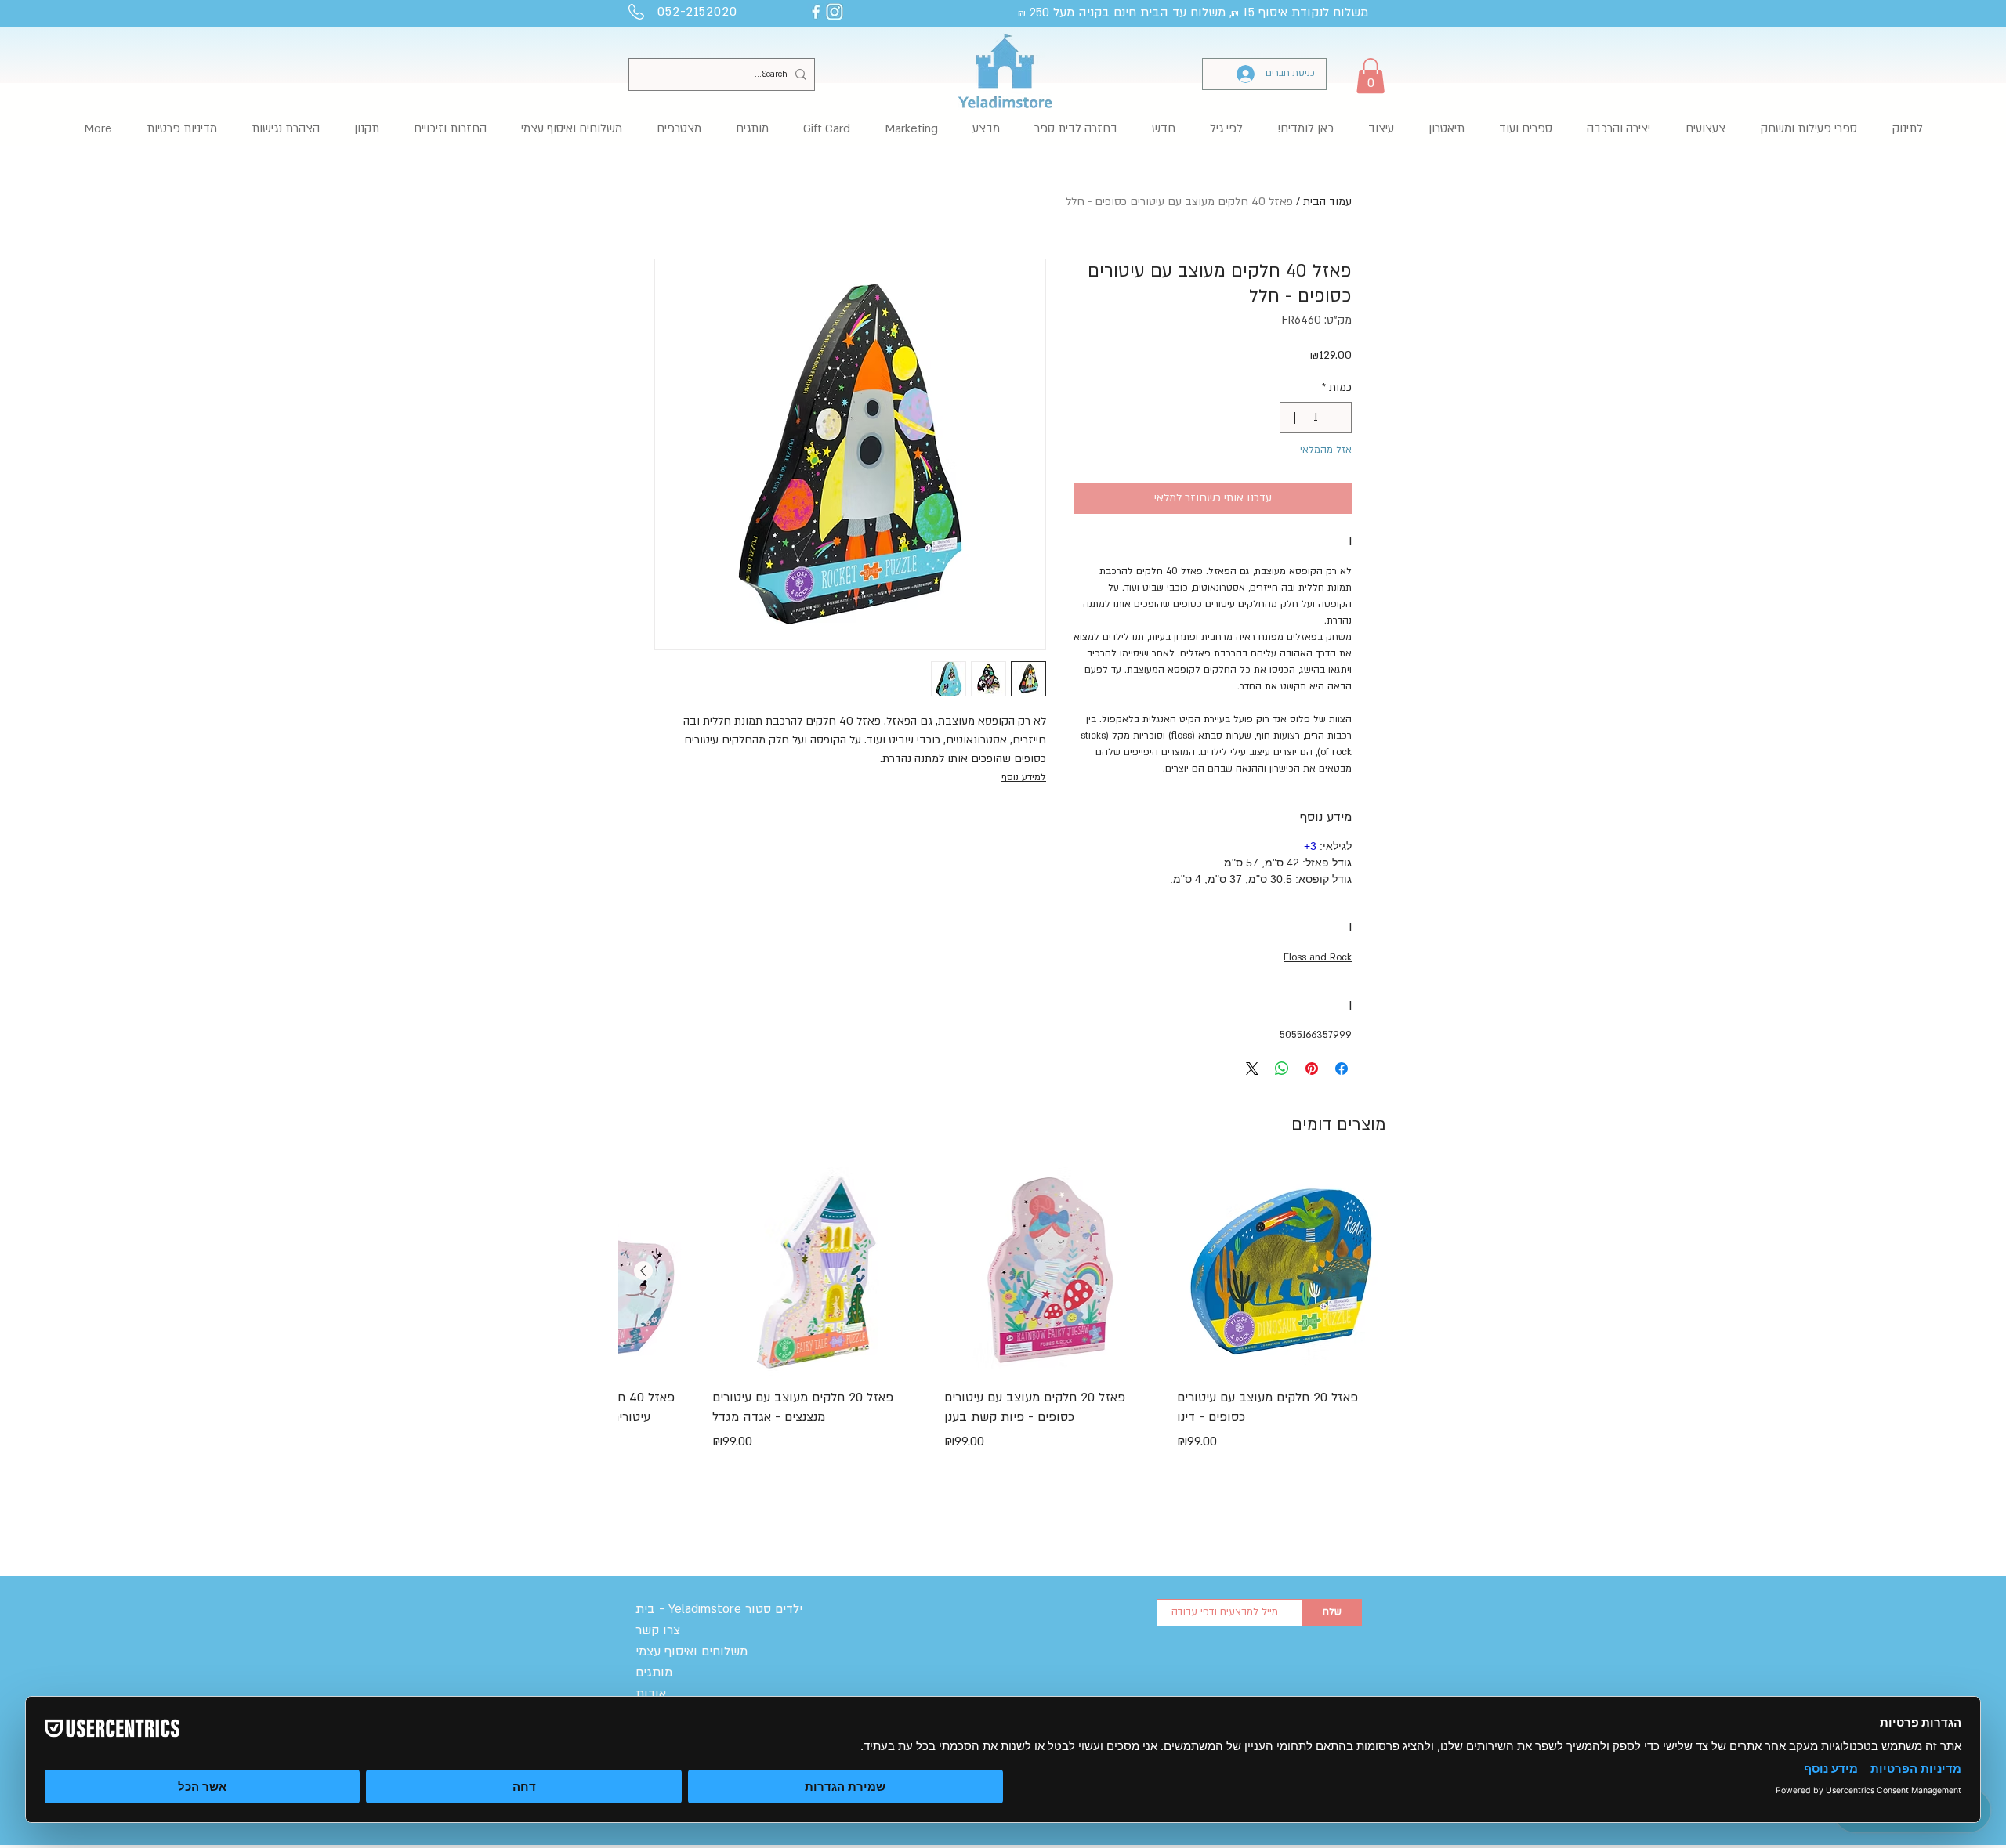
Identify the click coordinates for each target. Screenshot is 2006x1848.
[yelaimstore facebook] (816, 12)
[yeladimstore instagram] (835, 12)
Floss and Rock (1318, 957)
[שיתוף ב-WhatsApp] (1282, 1069)
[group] (1002, 1340)
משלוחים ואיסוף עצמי (692, 1651)
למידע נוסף (1024, 777)
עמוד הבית (1327, 202)
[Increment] (1293, 418)
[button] (1371, 76)
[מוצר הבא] (643, 1271)
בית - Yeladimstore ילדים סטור (719, 1609)
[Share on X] (1252, 1069)
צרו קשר (658, 1630)
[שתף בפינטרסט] (1312, 1069)
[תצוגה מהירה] (1281, 1271)
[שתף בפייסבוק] (1342, 1069)
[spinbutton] (1316, 418)
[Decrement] (1338, 418)
